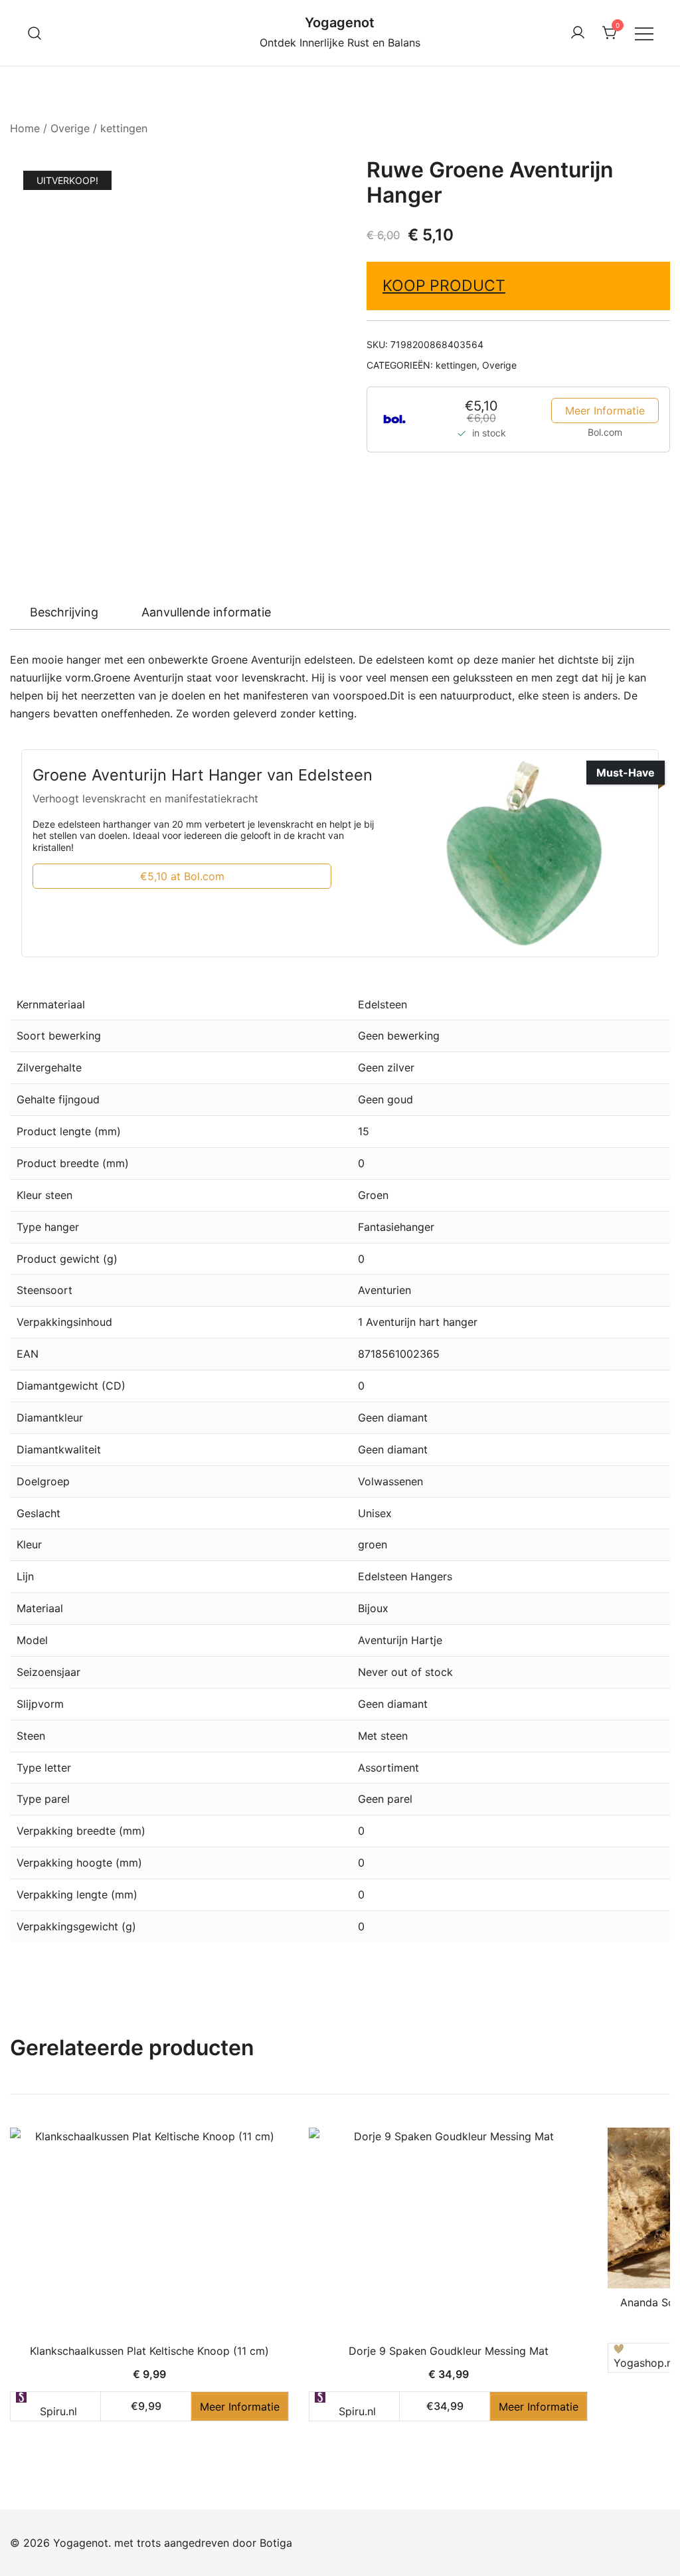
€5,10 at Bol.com (182, 876)
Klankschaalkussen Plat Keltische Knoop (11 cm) (149, 2351)
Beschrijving (64, 612)
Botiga (276, 2543)
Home (25, 128)
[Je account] (578, 33)
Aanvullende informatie (206, 612)
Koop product (444, 286)
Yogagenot (340, 23)
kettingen (124, 128)
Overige (70, 128)
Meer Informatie (605, 411)
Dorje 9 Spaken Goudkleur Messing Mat (449, 2351)
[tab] (64, 612)
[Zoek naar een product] (35, 33)
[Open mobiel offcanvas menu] (644, 33)
